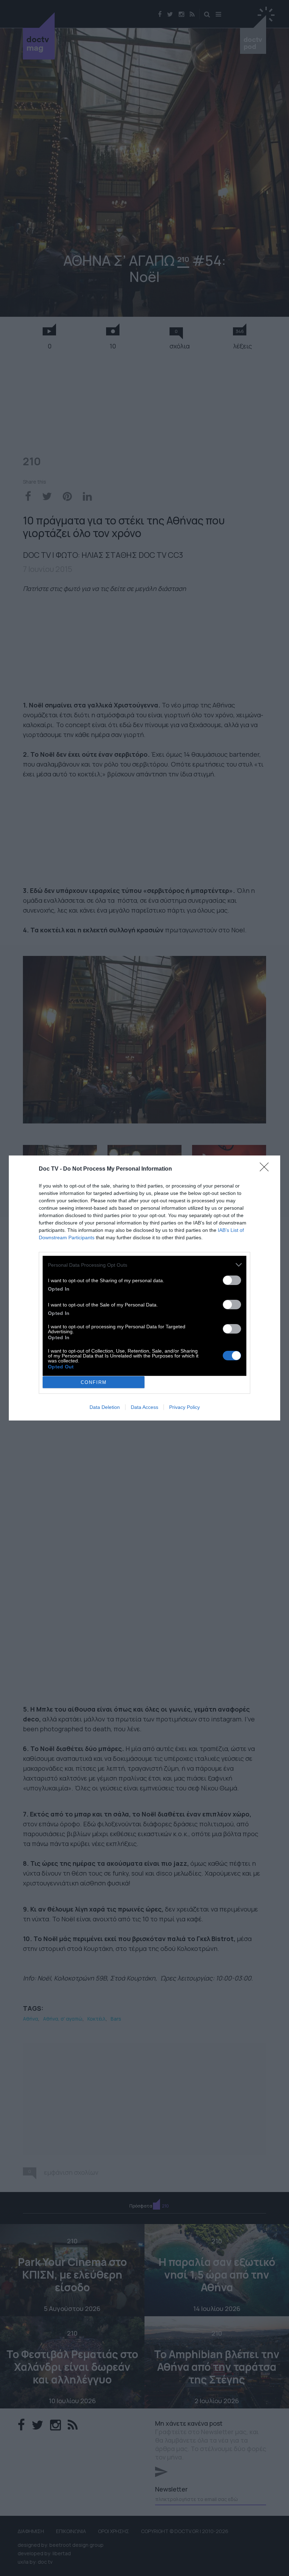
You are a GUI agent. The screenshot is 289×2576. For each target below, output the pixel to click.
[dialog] (144, 1288)
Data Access (144, 1407)
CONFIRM (94, 1382)
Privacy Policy (185, 1407)
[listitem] (144, 1265)
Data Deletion (105, 1407)
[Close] (266, 1169)
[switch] (232, 1280)
